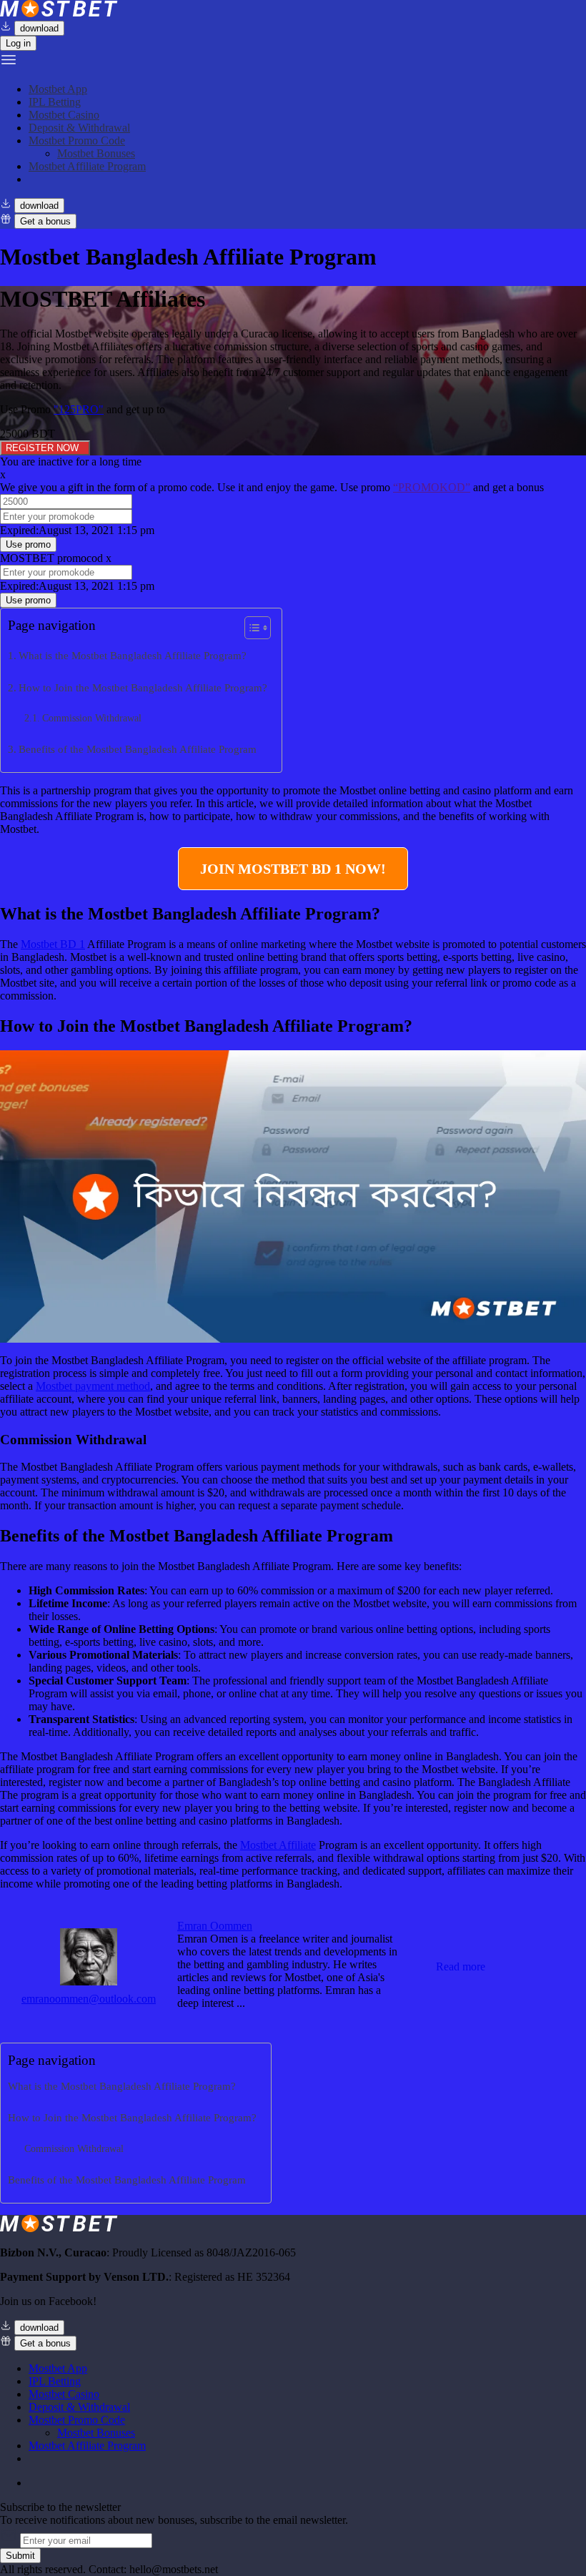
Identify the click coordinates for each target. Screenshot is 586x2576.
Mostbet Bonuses (96, 153)
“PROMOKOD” (432, 487)
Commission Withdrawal (92, 718)
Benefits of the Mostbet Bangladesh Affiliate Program (138, 749)
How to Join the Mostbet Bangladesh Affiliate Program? (143, 687)
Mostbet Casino (64, 115)
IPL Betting (55, 102)
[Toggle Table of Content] (250, 628)
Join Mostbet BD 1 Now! (293, 869)
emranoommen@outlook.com (89, 1999)
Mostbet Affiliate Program (87, 166)
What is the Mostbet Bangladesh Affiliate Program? (133, 655)
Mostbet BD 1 (53, 944)
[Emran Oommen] (89, 1982)
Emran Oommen (215, 1926)
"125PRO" (79, 409)
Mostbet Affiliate (278, 1845)
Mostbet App (58, 89)
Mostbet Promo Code (77, 140)
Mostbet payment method (93, 1386)
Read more (461, 1966)
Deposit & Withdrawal (79, 128)
